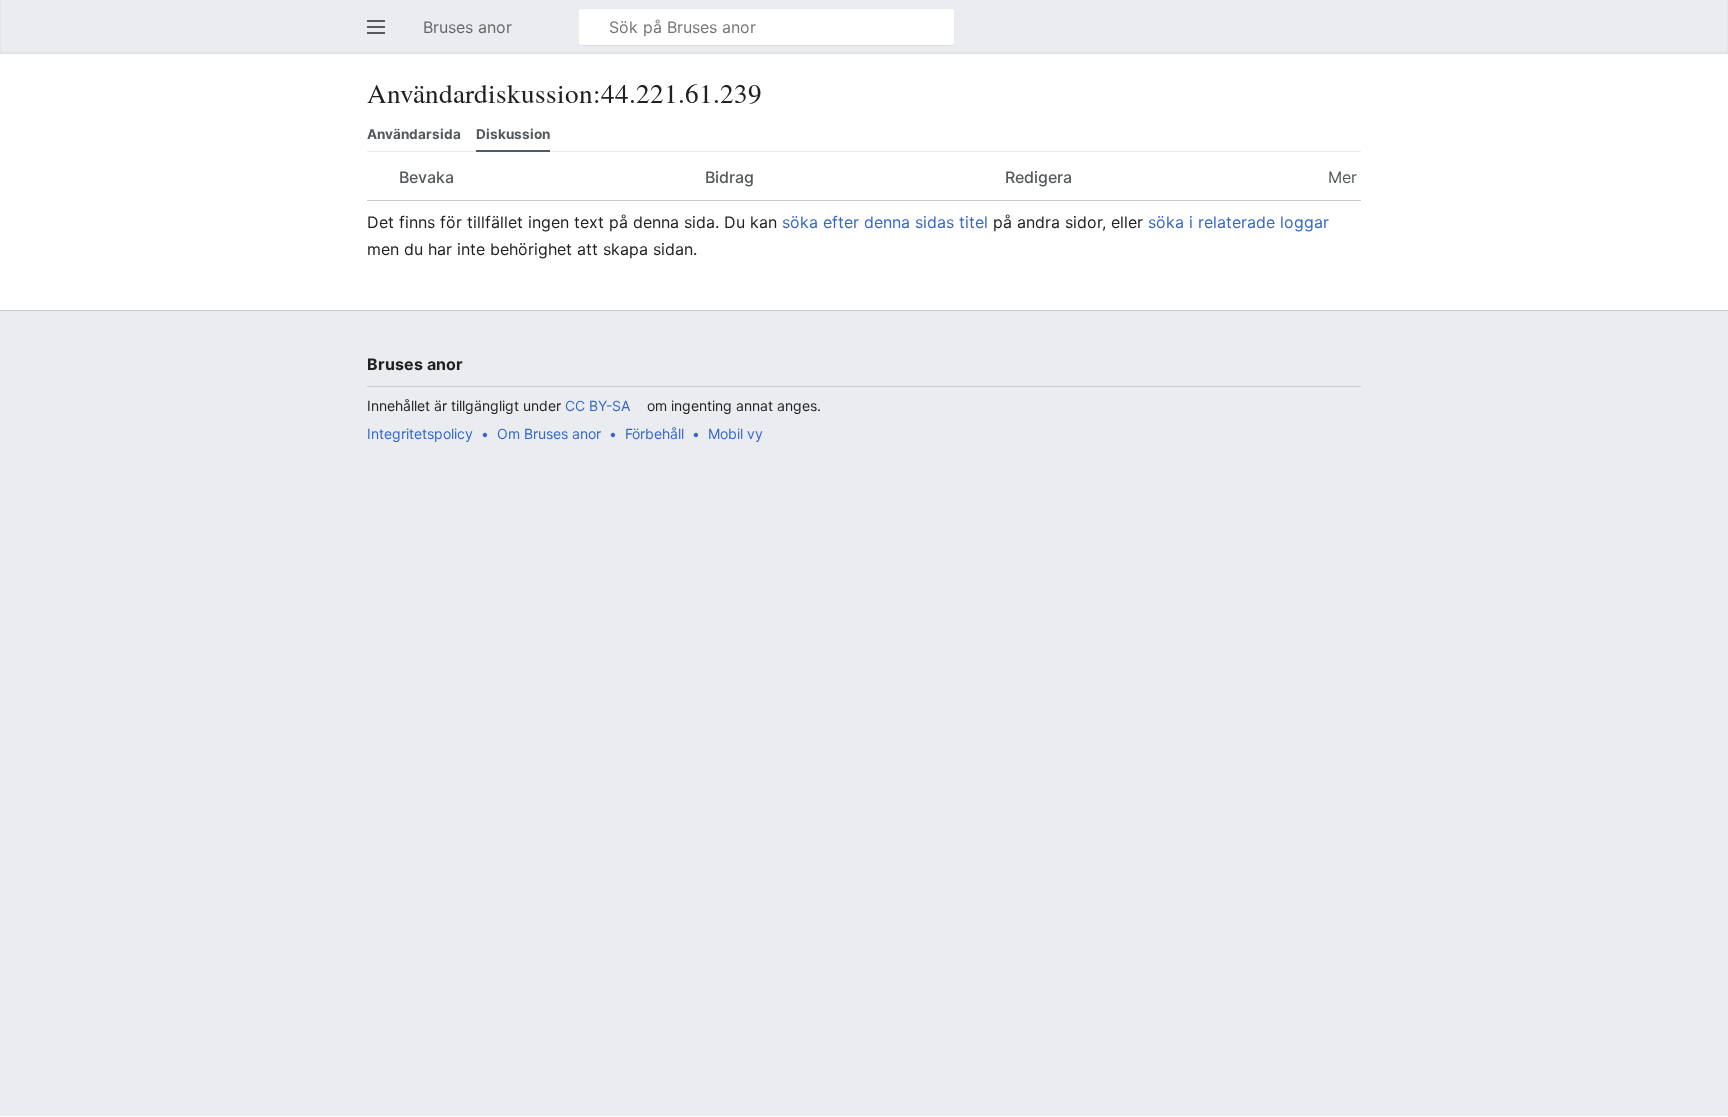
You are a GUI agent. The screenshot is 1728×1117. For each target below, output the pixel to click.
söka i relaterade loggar (1238, 222)
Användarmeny (1358, 37)
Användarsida (414, 134)
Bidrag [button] (729, 177)
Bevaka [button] (426, 177)
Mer (1340, 177)
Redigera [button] (1038, 177)
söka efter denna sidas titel (885, 222)
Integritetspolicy (420, 433)
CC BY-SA (597, 405)
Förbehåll (654, 433)
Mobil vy (735, 433)
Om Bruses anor (549, 433)
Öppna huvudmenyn (382, 37)
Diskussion (513, 134)
